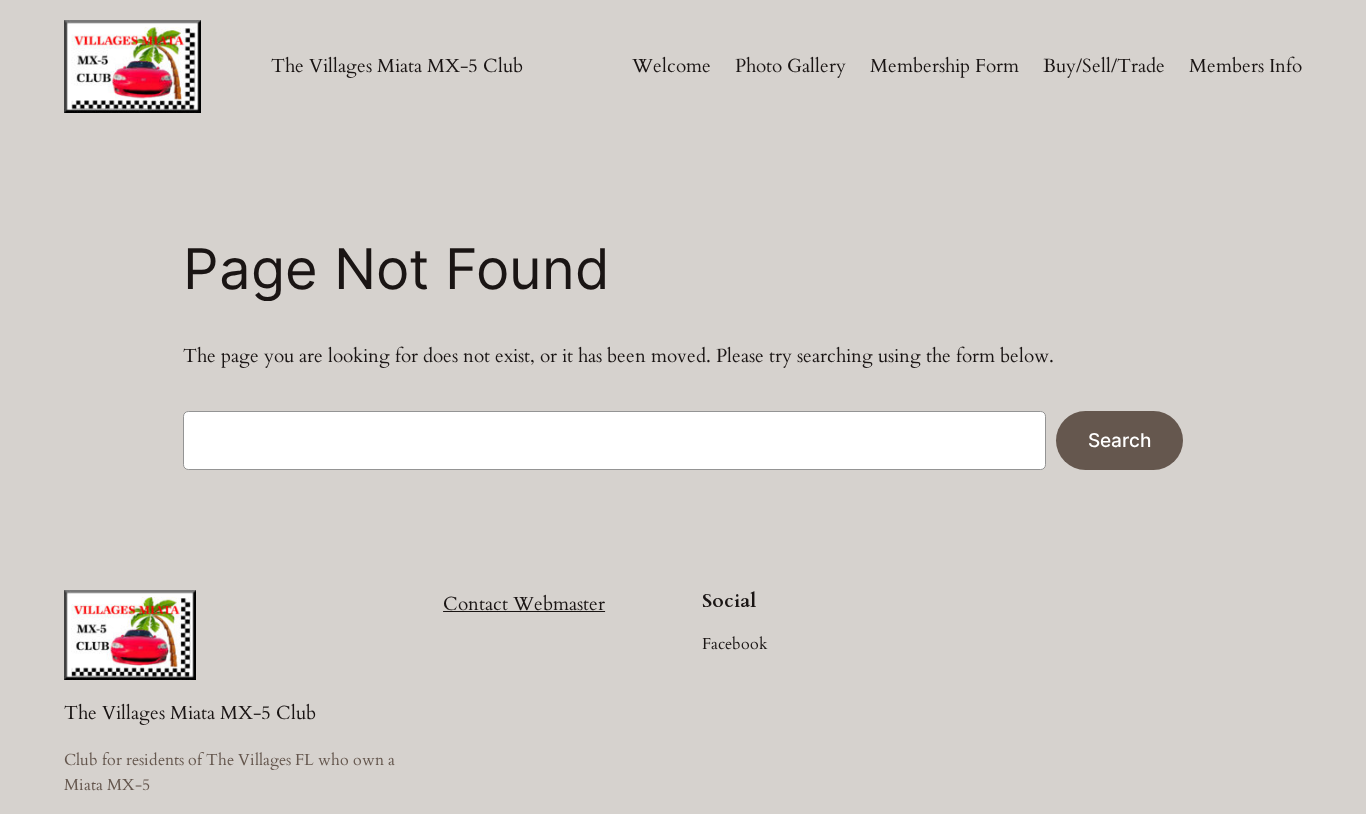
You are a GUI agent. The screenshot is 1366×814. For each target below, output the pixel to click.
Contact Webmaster (524, 604)
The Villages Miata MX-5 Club (397, 66)
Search (1119, 440)
